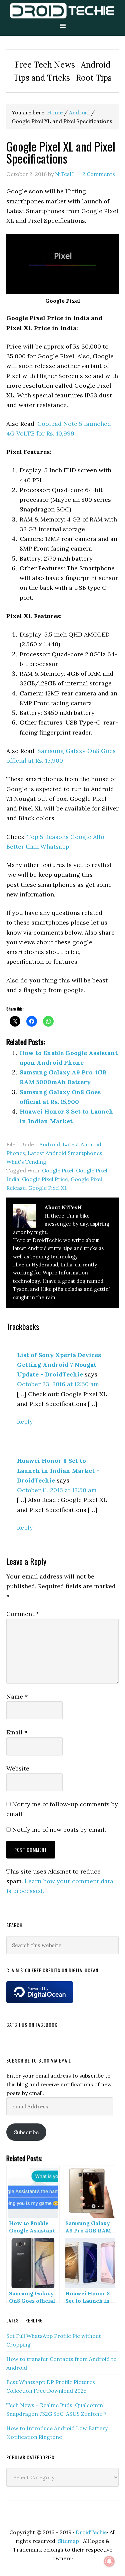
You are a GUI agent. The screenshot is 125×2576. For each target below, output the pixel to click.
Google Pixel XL (48, 1188)
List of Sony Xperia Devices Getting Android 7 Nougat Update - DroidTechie (59, 1365)
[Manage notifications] (109, 2561)
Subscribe (26, 2132)
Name (17, 1696)
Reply (25, 1421)
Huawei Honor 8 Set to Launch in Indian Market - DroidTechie (58, 1470)
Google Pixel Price (45, 1179)
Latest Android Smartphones (65, 1153)
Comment (23, 1614)
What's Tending (26, 1162)
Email (17, 1732)
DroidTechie (62, 11)
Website (18, 1768)
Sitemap (68, 2541)
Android (50, 1144)
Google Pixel (58, 1170)
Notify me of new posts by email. (59, 1830)
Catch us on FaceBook (32, 2025)
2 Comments (99, 174)
